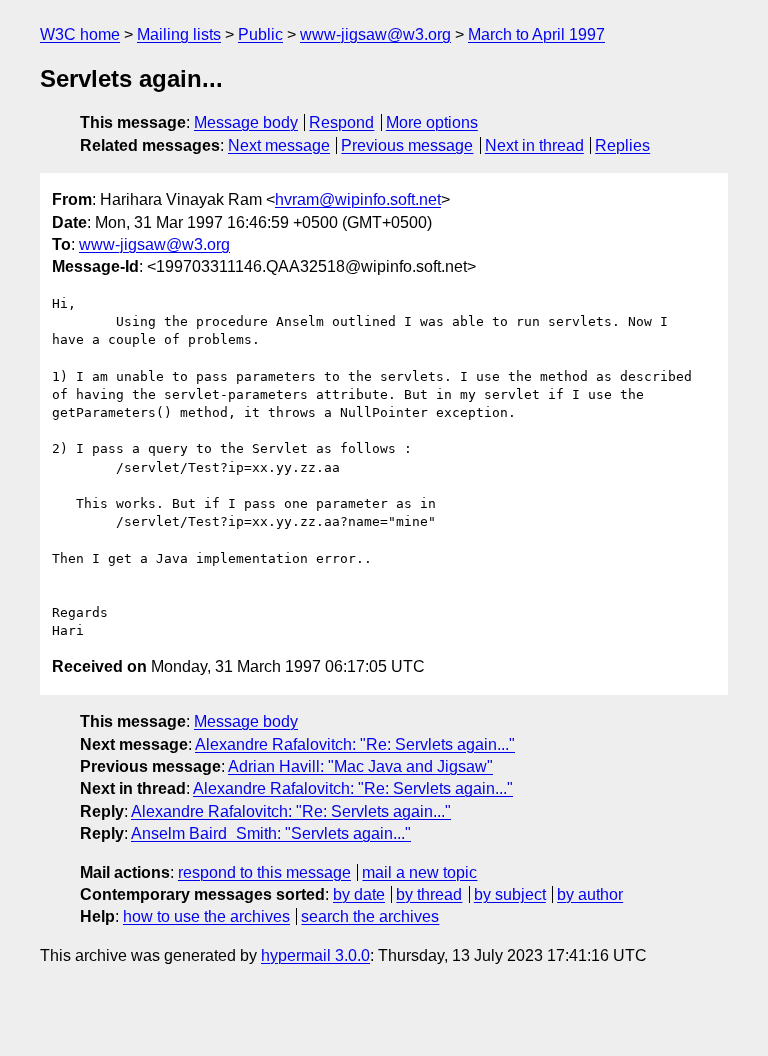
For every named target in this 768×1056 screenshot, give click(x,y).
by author (590, 894)
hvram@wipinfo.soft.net (358, 199)
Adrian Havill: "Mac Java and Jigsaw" (360, 766)
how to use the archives (206, 916)
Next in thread (534, 145)
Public (260, 34)
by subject (510, 894)
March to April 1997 (536, 34)
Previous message (407, 145)
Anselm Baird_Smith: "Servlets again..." (271, 833)
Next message (279, 145)
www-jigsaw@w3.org (375, 34)
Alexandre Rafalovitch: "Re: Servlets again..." (355, 744)
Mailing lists (179, 34)
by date (359, 894)
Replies (622, 145)
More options (432, 122)
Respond (341, 122)
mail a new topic (419, 872)
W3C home (80, 34)
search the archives (370, 916)
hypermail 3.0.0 (315, 955)
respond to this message (264, 872)
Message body (246, 122)
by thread (429, 894)
